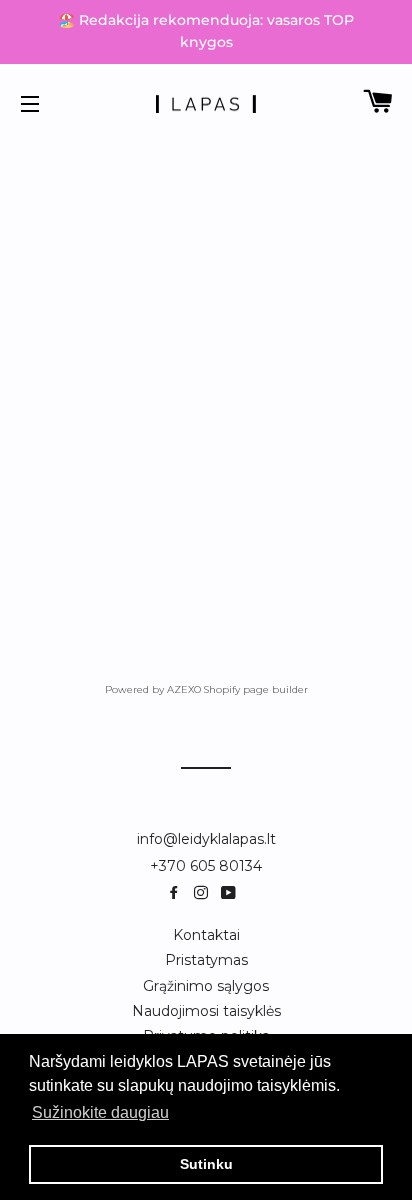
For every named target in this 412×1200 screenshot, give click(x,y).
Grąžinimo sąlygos (206, 986)
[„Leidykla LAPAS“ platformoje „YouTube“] (230, 893)
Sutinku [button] (206, 1164)
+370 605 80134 (206, 866)
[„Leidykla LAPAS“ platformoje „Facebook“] (178, 893)
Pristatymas (206, 960)
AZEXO (184, 689)
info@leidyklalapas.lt (206, 839)
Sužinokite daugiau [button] (100, 1112)
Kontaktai (206, 935)
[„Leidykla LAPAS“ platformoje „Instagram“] (205, 893)
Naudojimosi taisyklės (206, 1011)
